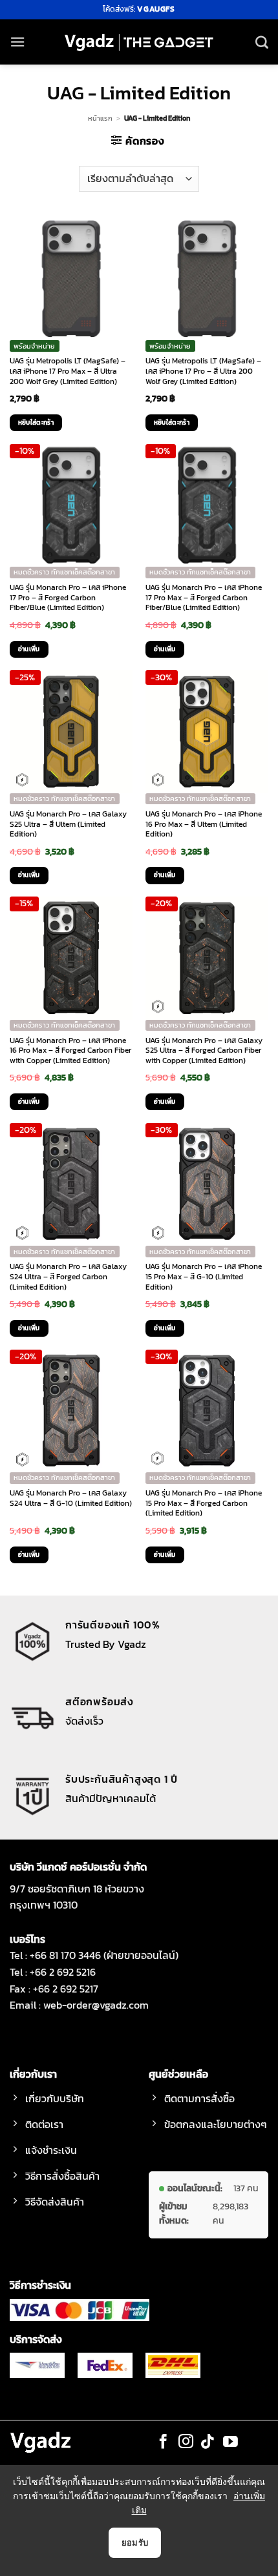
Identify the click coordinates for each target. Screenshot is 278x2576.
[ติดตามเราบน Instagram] (186, 2442)
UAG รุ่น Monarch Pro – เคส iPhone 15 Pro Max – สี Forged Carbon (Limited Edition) (204, 1504)
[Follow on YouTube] (230, 2442)
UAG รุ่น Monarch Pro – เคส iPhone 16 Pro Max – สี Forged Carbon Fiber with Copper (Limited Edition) (70, 1051)
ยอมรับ (135, 2542)
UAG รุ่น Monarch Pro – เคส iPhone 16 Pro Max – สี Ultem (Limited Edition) (204, 825)
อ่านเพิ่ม (29, 649)
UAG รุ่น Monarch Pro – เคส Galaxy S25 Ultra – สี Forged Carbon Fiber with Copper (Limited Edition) (204, 1051)
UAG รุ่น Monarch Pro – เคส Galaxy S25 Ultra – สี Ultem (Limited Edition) (68, 825)
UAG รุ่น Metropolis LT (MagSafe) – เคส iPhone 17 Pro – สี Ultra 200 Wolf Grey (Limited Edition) (203, 371)
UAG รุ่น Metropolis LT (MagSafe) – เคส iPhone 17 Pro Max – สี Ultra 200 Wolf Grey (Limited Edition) (68, 371)
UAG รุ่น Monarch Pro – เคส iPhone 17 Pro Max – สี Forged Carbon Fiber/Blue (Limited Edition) (204, 598)
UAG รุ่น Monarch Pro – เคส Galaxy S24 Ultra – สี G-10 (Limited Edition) (71, 1498)
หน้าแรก (100, 118)
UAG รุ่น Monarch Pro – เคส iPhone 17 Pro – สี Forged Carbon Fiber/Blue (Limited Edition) (68, 598)
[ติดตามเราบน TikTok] (208, 2442)
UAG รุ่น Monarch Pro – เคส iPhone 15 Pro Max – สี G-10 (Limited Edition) (204, 1277)
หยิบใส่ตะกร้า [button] (36, 422)
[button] (17, 42)
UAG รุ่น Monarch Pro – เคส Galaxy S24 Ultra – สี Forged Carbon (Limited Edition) (68, 1277)
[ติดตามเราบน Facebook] (163, 2442)
